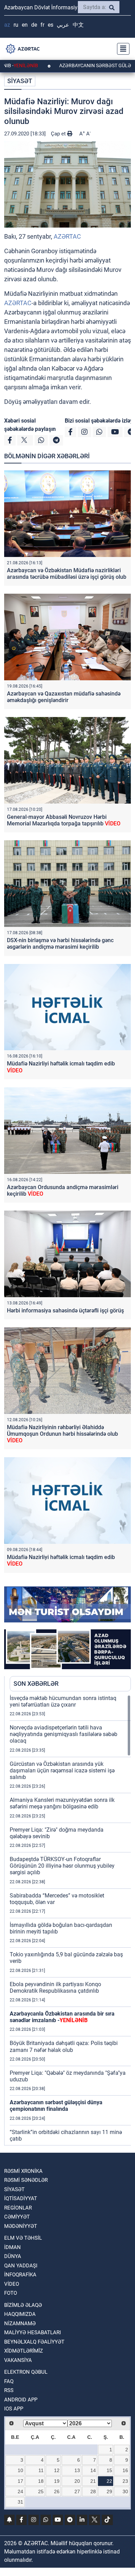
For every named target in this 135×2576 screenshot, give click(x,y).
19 (57, 2481)
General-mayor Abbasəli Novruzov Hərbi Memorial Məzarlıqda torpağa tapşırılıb (64, 820)
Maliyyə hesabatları (33, 2332)
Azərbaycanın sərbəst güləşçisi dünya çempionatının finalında (56, 2106)
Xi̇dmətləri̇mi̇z (24, 2351)
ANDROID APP (21, 2400)
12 (57, 2470)
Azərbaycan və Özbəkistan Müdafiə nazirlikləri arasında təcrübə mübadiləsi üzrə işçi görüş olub (67, 574)
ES (51, 25)
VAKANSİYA (18, 2360)
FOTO (11, 2293)
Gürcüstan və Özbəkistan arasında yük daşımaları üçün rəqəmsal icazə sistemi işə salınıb (62, 1771)
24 (20, 2491)
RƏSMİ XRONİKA (23, 2171)
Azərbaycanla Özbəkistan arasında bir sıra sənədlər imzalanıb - (62, 2017)
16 (125, 2470)
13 (77, 2470)
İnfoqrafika (20, 2275)
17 (20, 2481)
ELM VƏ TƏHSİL (23, 2238)
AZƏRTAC (67, 236)
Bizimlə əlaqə (23, 2305)
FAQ (9, 2381)
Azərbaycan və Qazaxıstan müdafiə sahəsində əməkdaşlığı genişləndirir (64, 697)
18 (41, 2481)
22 (109, 2481)
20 (77, 2481)
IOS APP (14, 2409)
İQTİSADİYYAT (21, 2198)
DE (34, 25)
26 (57, 2491)
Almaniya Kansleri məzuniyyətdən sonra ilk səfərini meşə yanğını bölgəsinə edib (62, 1803)
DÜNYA (13, 2256)
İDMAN (12, 2247)
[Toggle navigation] (121, 49)
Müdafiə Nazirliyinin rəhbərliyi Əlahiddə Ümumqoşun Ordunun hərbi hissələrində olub (62, 1434)
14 (93, 2470)
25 (41, 2491)
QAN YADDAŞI (21, 2266)
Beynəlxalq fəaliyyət (34, 2342)
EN (25, 25)
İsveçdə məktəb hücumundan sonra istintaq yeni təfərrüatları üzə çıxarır (63, 1701)
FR (42, 25)
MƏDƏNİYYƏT (21, 2226)
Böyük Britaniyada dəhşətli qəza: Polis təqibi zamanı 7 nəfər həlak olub (64, 2046)
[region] (70, 1920)
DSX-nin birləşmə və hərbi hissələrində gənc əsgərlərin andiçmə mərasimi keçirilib (60, 944)
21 (93, 2481)
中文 (78, 25)
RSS (9, 2390)
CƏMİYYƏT (17, 2217)
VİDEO (12, 2284)
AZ (7, 25)
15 (109, 2470)
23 (125, 2481)
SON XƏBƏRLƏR (36, 1684)
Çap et (59, 134)
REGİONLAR (18, 2208)
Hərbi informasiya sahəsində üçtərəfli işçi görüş (65, 1311)
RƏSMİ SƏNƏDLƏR (26, 2180)
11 (41, 2470)
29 (109, 2491)
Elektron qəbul (26, 2372)
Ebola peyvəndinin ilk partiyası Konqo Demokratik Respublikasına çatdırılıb (55, 1988)
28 (93, 2491)
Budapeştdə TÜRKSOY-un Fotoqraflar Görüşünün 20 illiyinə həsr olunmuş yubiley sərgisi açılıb (62, 1866)
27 (77, 2491)
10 (20, 2470)
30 (125, 2491)
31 (20, 2502)
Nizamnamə (20, 2323)
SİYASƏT (20, 81)
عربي (63, 25)
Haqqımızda (20, 2314)
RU (16, 25)
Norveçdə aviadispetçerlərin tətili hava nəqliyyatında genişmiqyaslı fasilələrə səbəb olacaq (64, 1734)
